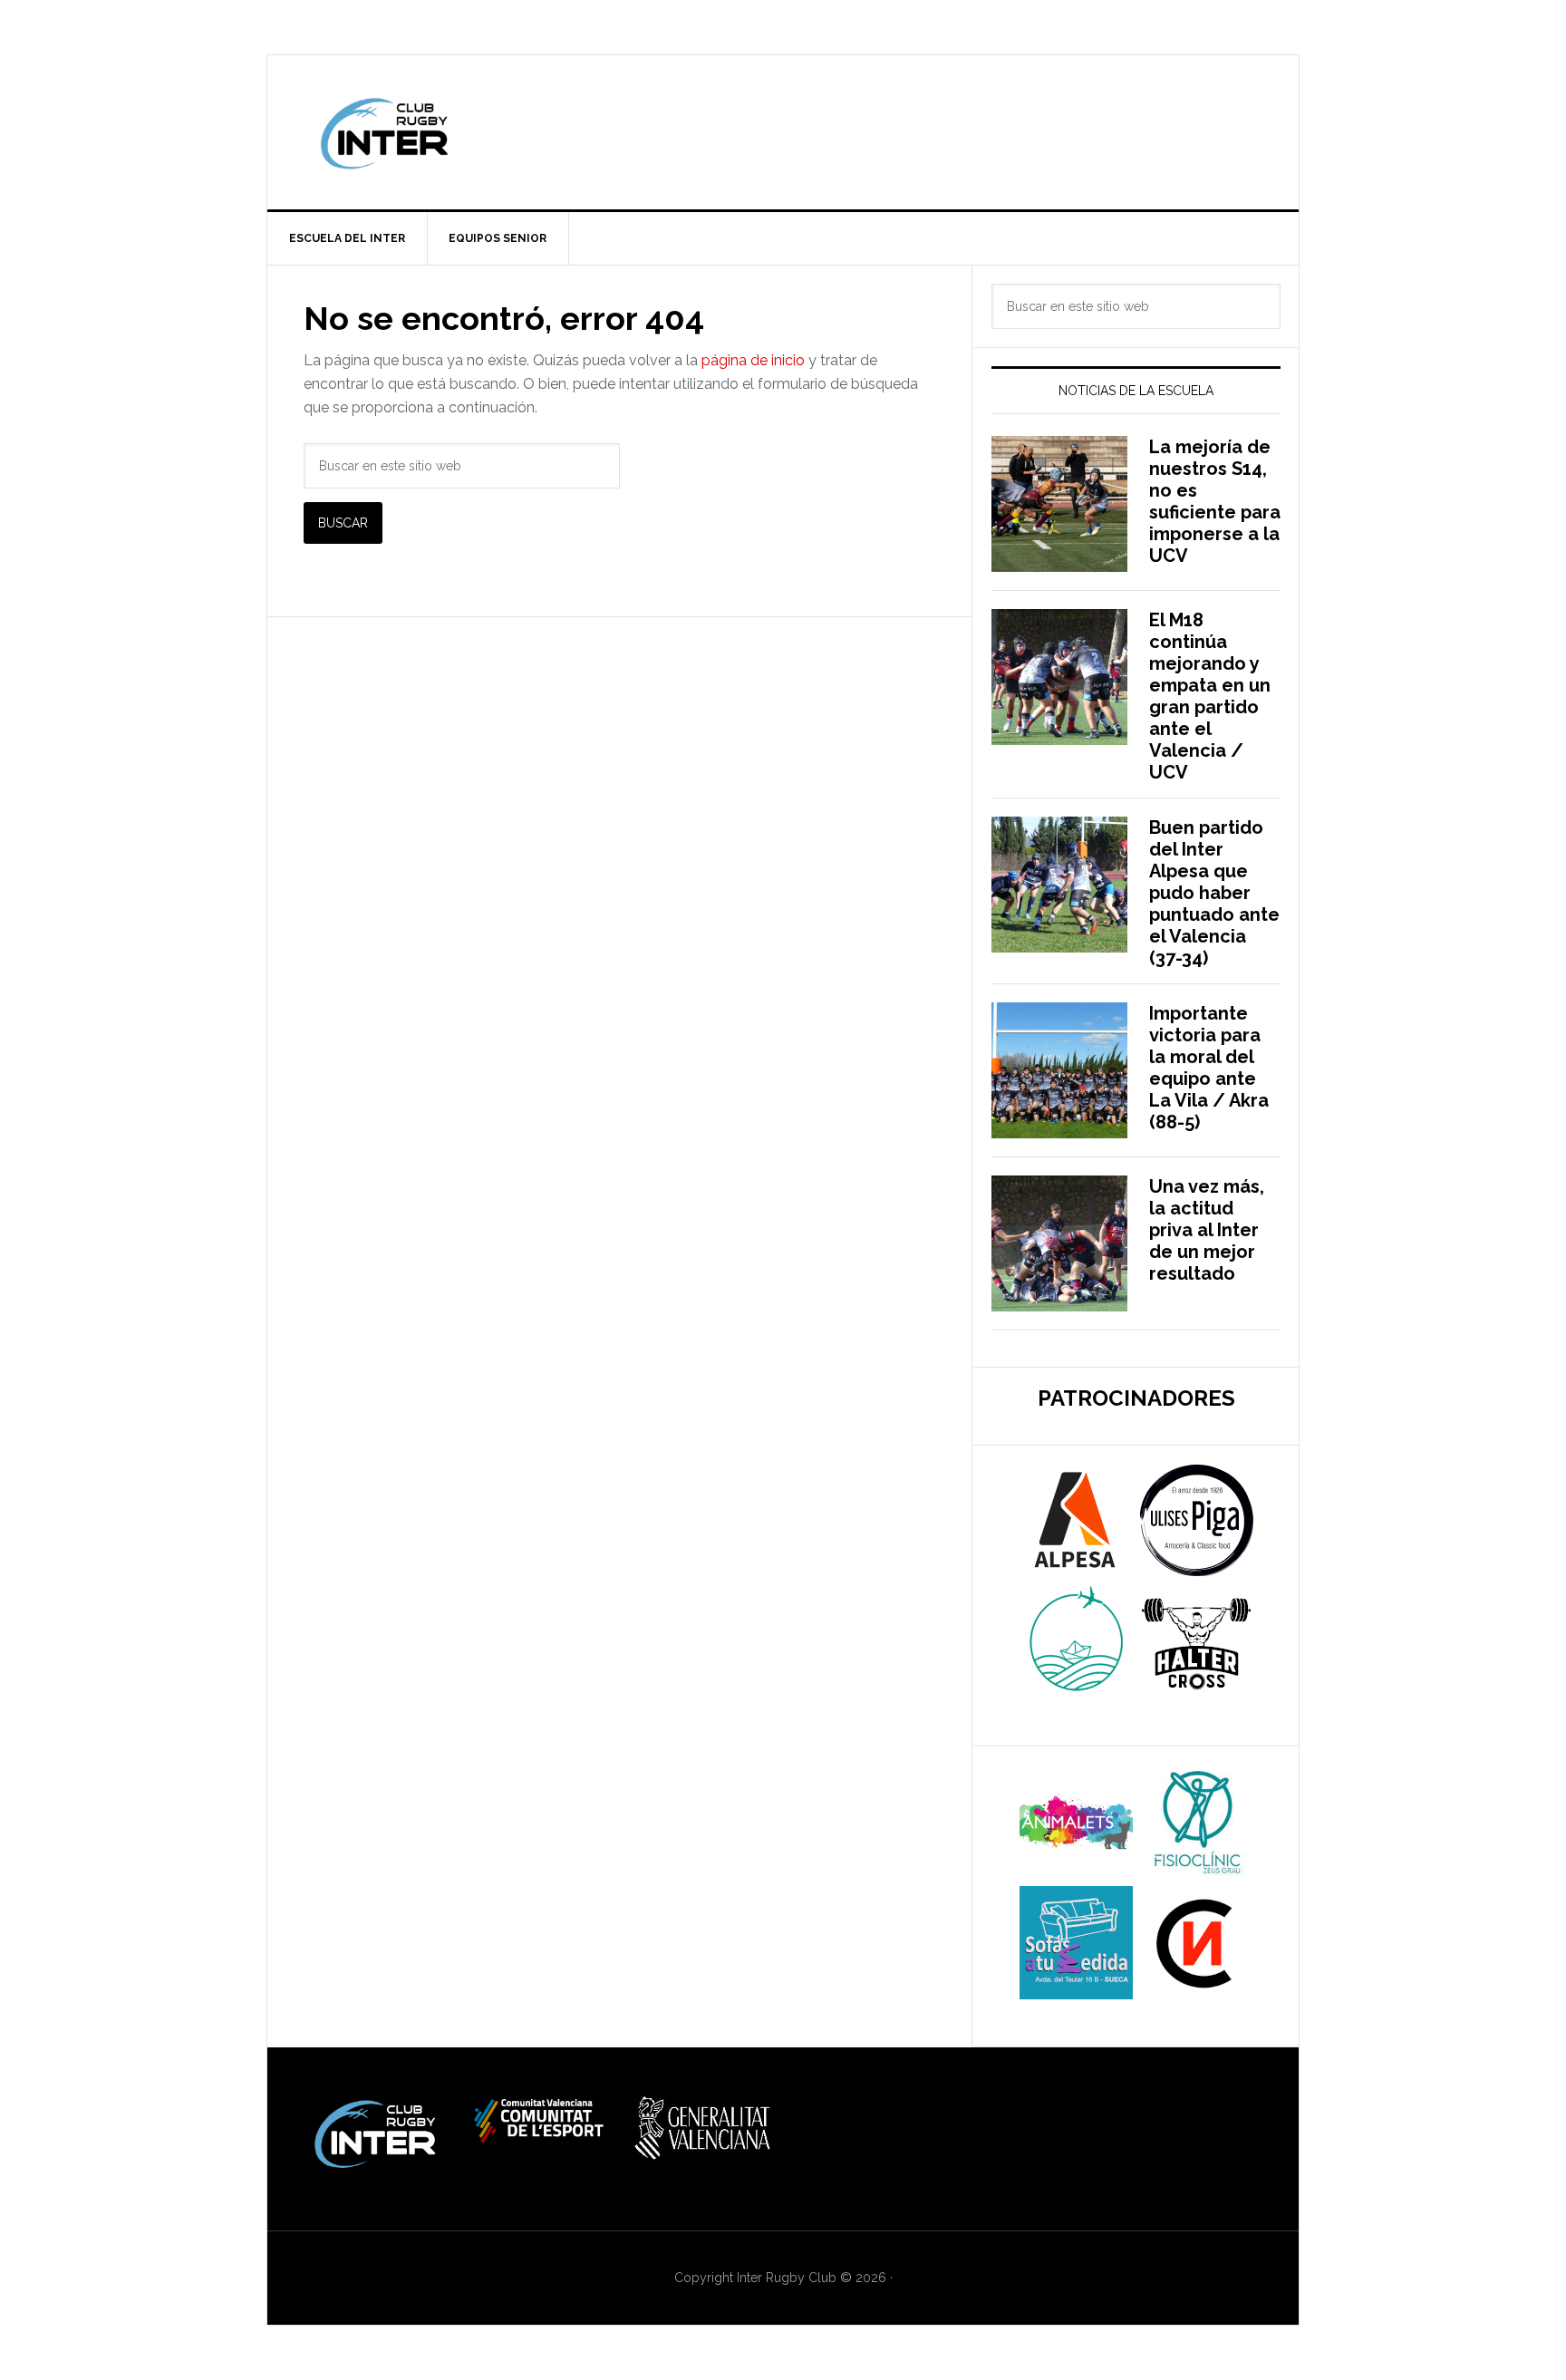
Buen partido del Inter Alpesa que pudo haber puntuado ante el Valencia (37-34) (1214, 893)
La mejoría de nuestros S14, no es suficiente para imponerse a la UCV (1215, 501)
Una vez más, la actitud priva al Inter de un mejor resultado (1207, 1230)
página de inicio (753, 360)
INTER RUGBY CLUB (783, 132)
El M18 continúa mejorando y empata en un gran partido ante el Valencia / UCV (1210, 696)
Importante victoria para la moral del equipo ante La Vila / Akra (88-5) (1209, 1068)
